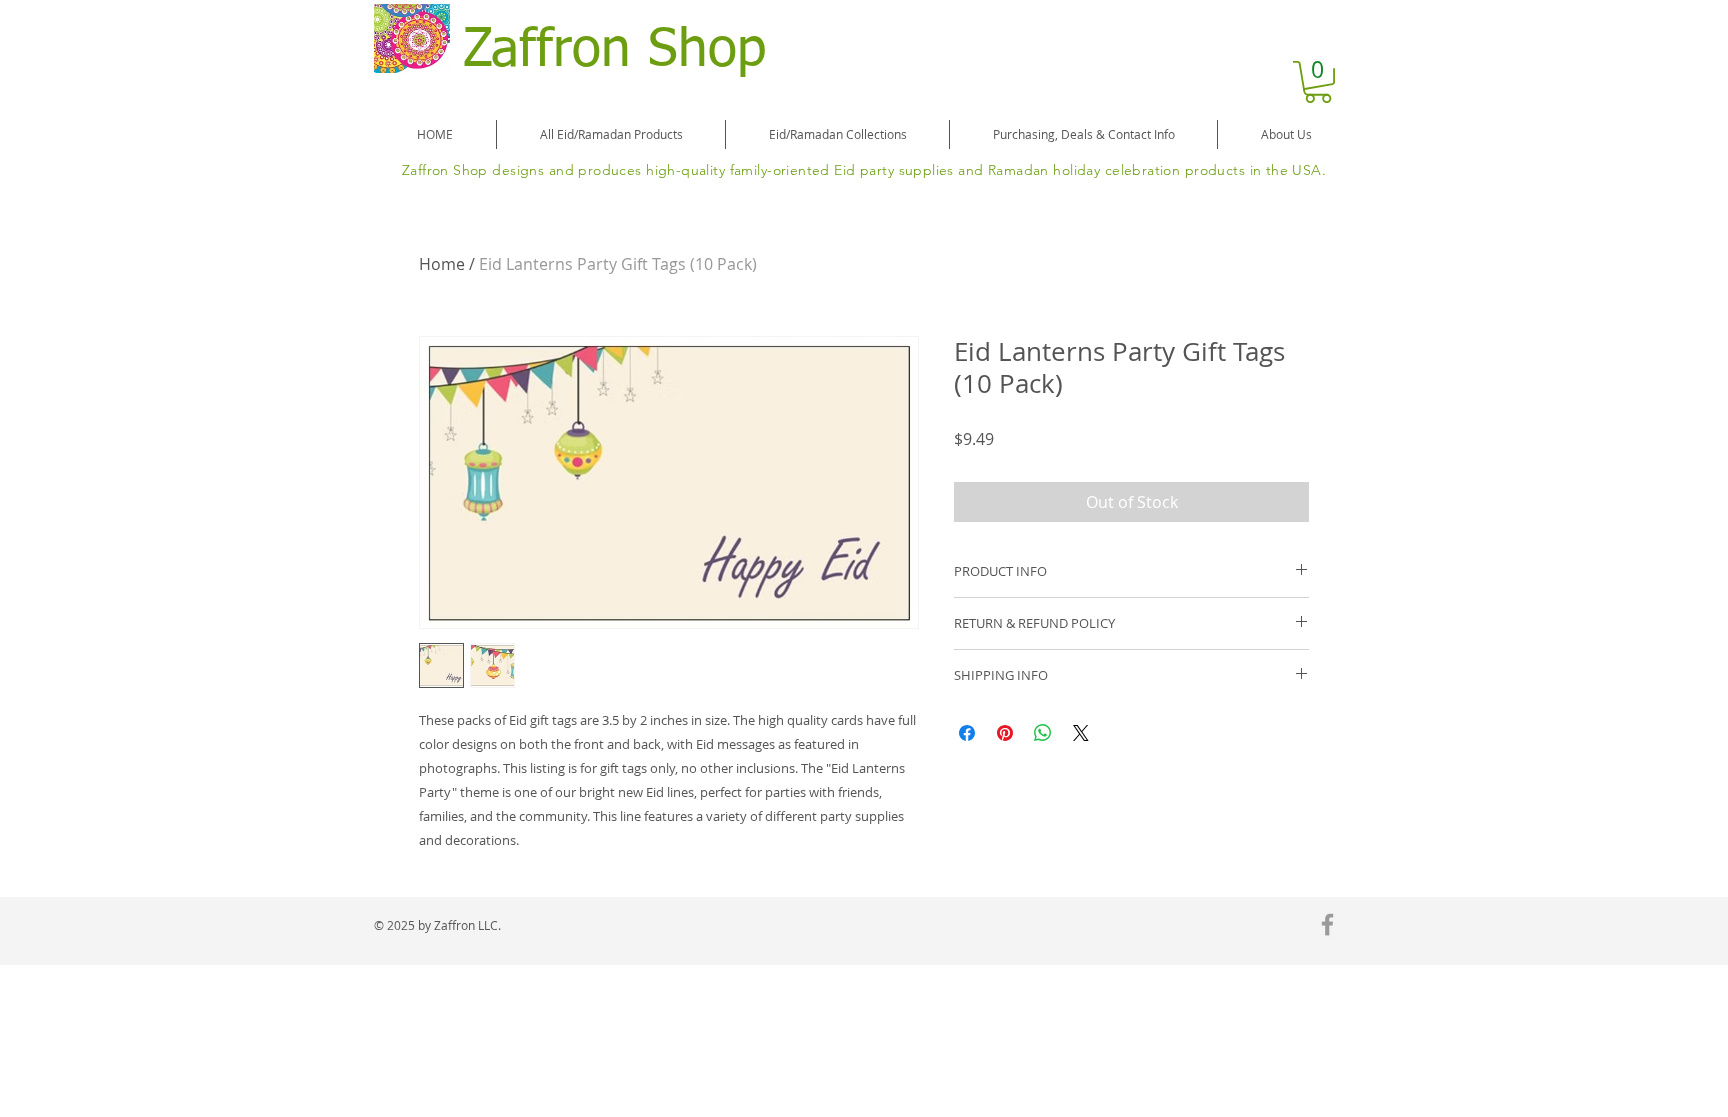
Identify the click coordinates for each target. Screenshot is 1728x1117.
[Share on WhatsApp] (1043, 733)
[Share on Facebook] (967, 733)
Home (442, 264)
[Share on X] (1081, 733)
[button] (1318, 82)
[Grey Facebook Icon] (1327, 924)
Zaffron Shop (614, 51)
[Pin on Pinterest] (1005, 733)
